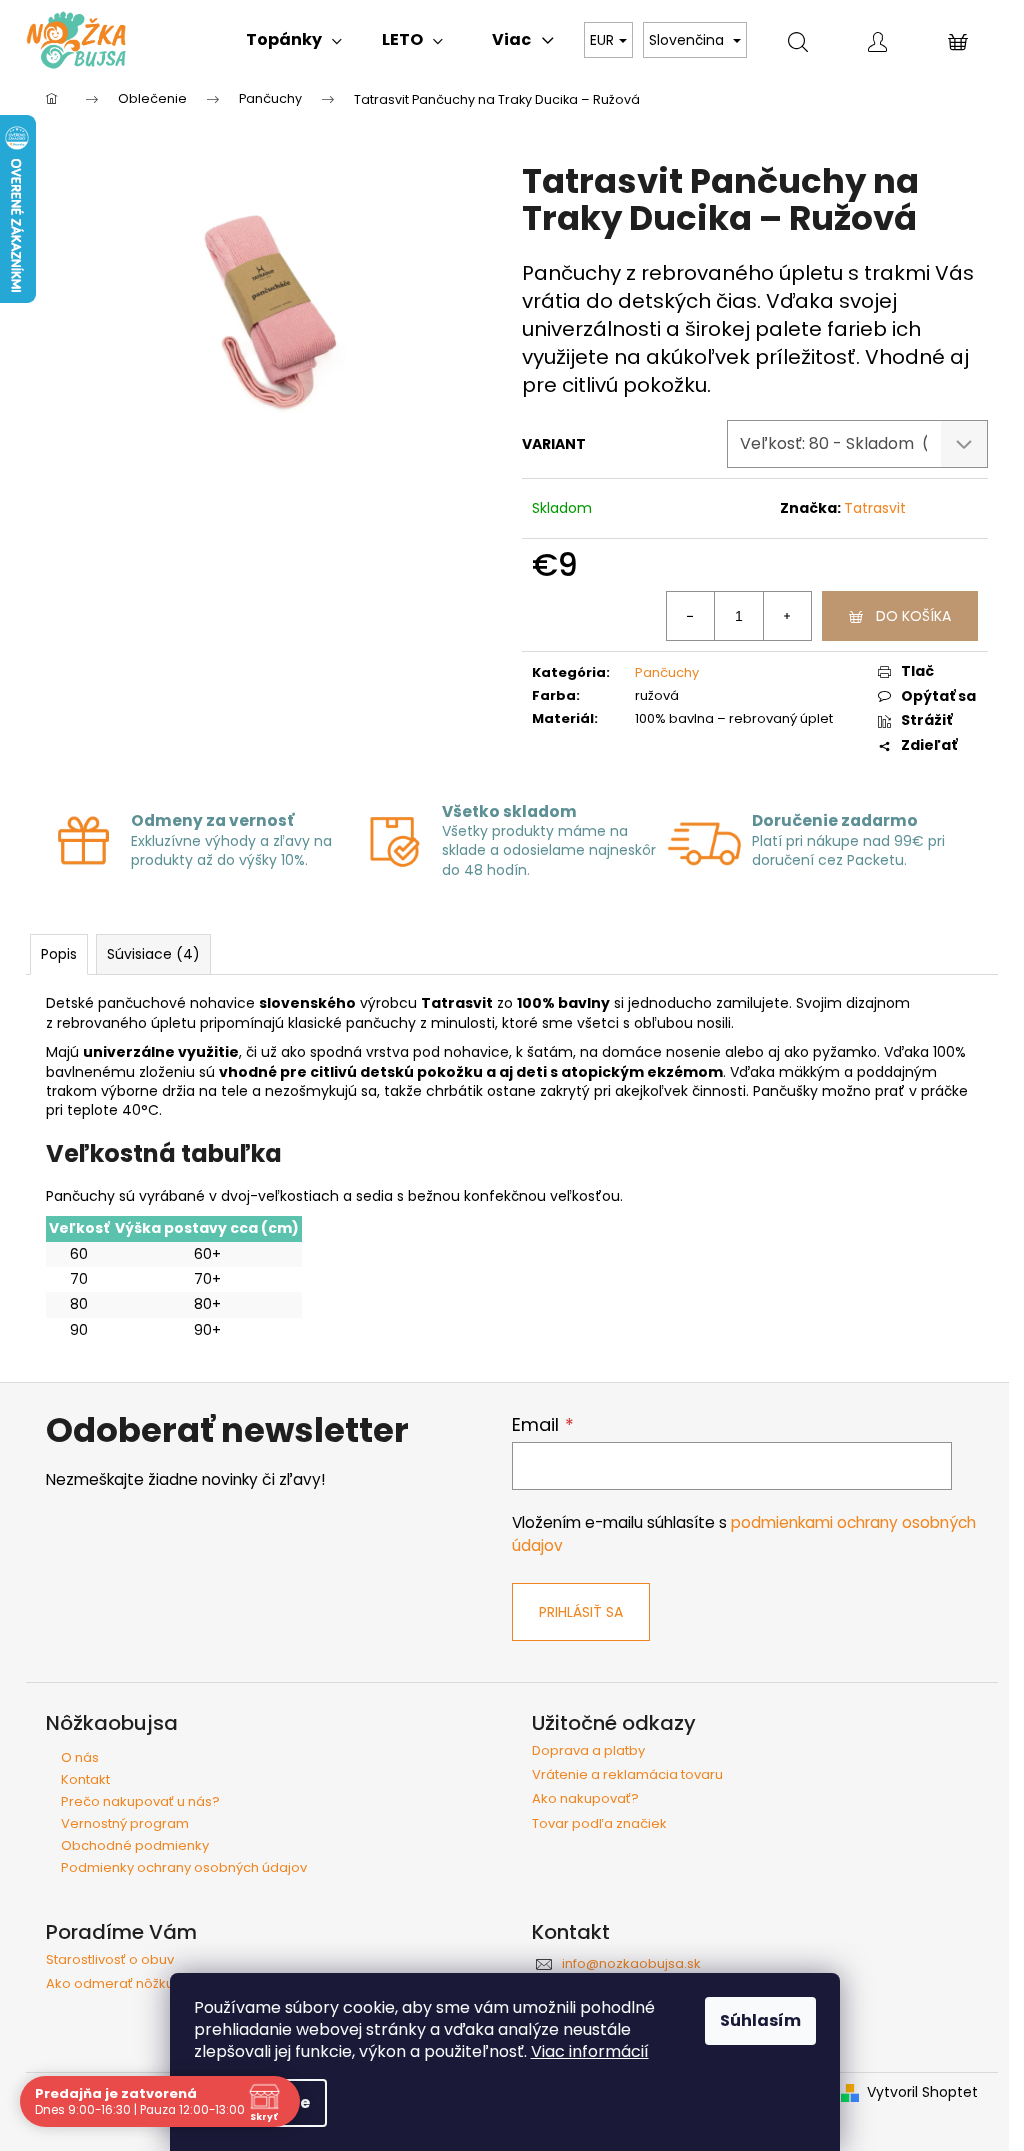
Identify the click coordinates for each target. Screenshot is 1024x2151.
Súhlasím (760, 2020)
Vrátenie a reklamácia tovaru (627, 1775)
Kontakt (85, 1779)
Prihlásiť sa (581, 1612)
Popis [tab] (59, 954)
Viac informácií (590, 2051)
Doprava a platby (588, 1751)
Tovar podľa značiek (599, 1824)
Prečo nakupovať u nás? (140, 1801)
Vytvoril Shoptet (922, 2092)
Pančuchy (667, 672)
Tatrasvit (875, 508)
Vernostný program (125, 1823)
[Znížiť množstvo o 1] (691, 616)
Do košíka (913, 616)
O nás (80, 1757)
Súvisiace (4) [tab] (153, 954)
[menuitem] (294, 40)
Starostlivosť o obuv (110, 1960)
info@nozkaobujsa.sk (631, 1963)
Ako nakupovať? (585, 1799)
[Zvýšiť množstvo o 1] (787, 616)
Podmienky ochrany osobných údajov (184, 1867)
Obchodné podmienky (135, 1845)
